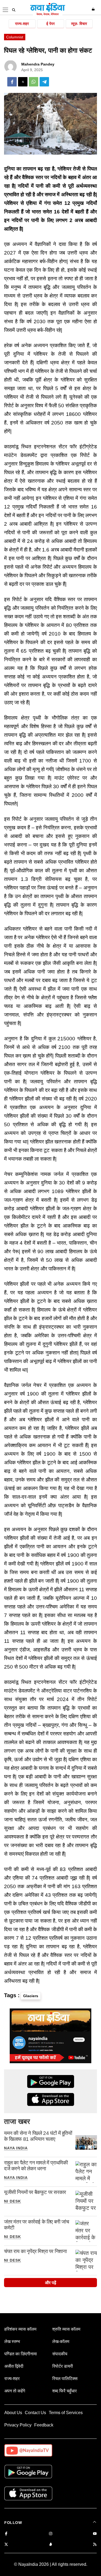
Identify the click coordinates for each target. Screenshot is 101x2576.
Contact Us (35, 2413)
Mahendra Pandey (38, 64)
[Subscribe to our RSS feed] (95, 2545)
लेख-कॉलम (61, 2341)
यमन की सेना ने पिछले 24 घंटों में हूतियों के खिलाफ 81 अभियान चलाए (38, 2136)
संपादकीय (60, 2354)
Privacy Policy (18, 2425)
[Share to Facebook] (12, 82)
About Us (13, 2413)
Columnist (15, 37)
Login (94, 9)
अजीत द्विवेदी (14, 2366)
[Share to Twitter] (23, 82)
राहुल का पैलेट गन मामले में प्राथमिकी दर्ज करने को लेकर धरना (36, 2166)
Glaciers (31, 1996)
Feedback (44, 2425)
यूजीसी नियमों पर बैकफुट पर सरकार (35, 2192)
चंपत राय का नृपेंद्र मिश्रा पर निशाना (35, 2251)
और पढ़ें (51, 2283)
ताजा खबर (17, 2121)
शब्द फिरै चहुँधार (65, 2391)
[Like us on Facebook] (6, 2534)
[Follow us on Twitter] (6, 2545)
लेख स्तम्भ (12, 2341)
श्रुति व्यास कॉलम (66, 2329)
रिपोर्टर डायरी (63, 2366)
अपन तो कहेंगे (15, 2391)
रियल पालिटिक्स (65, 2379)
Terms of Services (66, 2413)
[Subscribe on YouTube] (95, 2534)
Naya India (16, 2148)
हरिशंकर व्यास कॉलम (20, 2329)
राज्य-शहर (22, 24)
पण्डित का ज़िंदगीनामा (21, 2354)
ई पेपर (50, 24)
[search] (14, 10)
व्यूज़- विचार (79, 24)
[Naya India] (48, 14)
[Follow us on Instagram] (51, 2534)
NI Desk (13, 2201)
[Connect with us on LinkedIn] (51, 2545)
